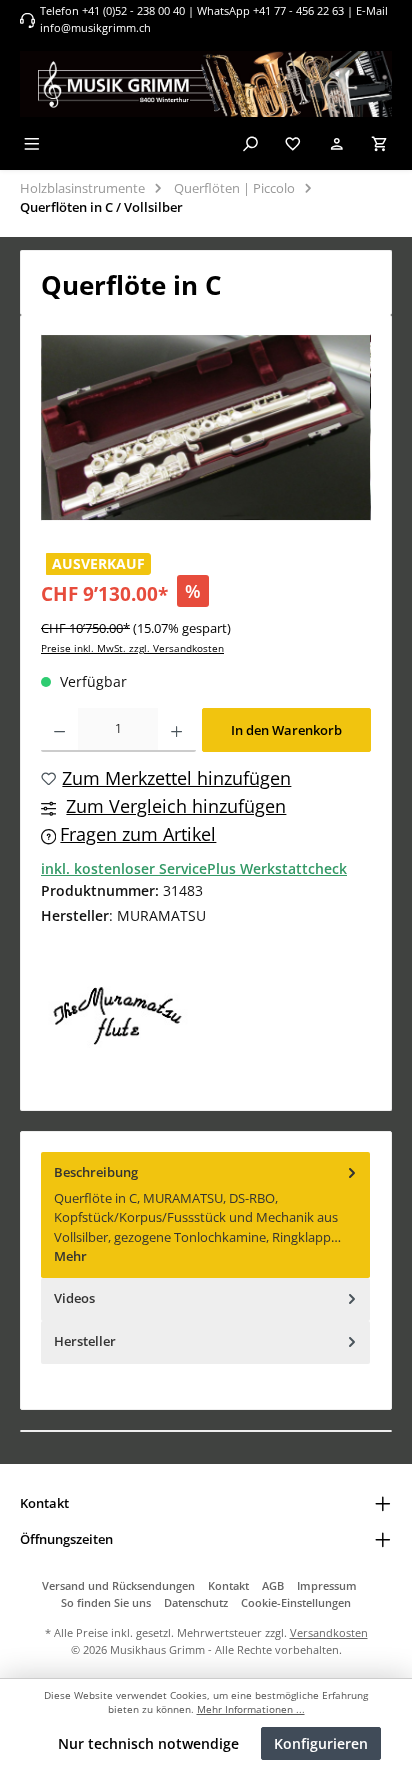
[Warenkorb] (380, 143)
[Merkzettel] (293, 143)
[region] (206, 427)
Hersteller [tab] (85, 1341)
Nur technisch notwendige (148, 1743)
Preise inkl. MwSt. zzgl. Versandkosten (132, 648)
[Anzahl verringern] (59, 730)
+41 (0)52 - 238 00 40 (133, 10)
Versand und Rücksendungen (118, 1585)
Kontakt (228, 1585)
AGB (273, 1585)
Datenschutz (196, 1602)
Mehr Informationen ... (251, 1709)
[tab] (205, 1215)
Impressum (327, 1585)
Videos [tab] (74, 1298)
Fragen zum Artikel (138, 834)
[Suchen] (250, 143)
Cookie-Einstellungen (296, 1602)
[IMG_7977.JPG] (206, 428)
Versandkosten (329, 1632)
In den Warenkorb (286, 730)
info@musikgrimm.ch (95, 27)
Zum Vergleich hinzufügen (176, 806)
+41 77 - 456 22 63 (300, 10)
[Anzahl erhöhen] (176, 730)
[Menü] (32, 143)
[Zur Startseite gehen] (206, 84)
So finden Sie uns (106, 1602)
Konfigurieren (321, 1743)
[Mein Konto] (337, 143)
